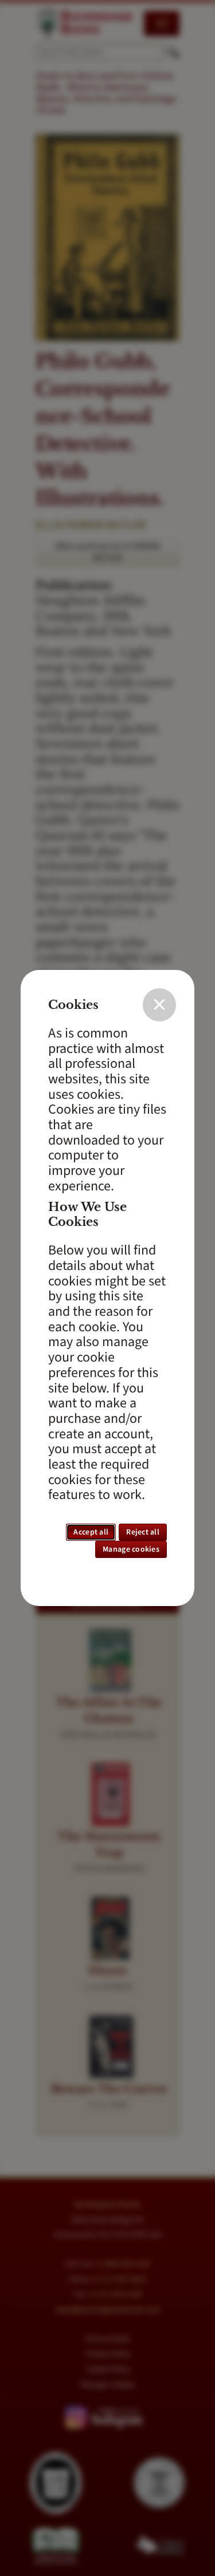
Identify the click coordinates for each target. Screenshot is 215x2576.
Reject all (143, 1532)
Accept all (91, 1532)
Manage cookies (131, 1549)
